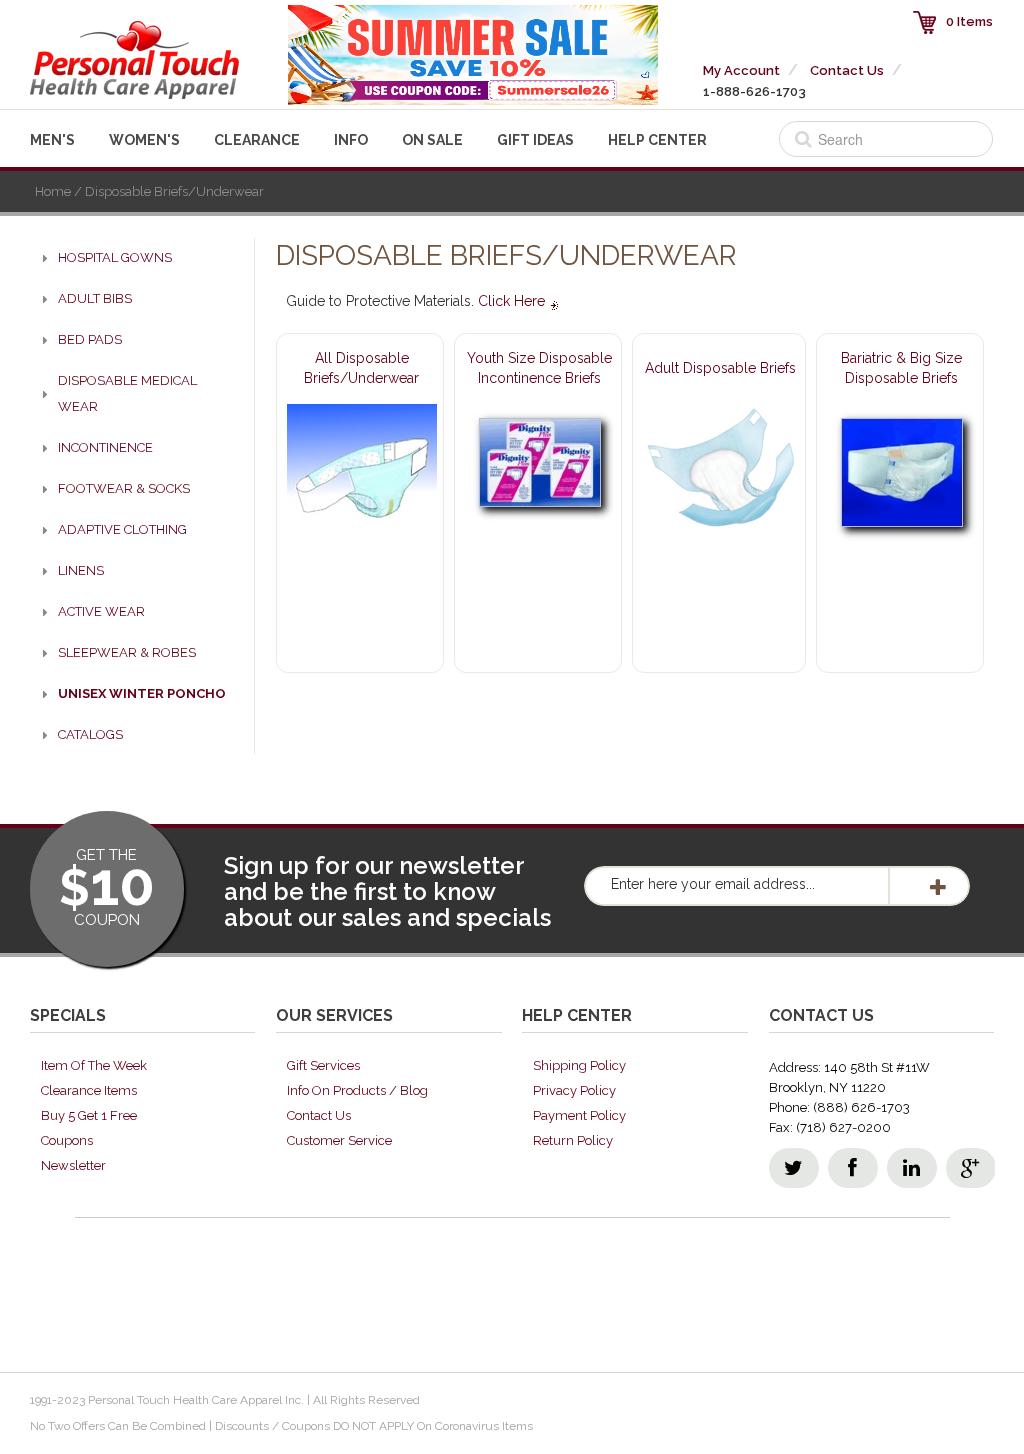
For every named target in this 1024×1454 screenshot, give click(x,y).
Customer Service (339, 1140)
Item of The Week (94, 1065)
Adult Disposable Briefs (720, 368)
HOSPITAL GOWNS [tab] (115, 257)
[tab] (135, 693)
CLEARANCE (257, 140)
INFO (351, 140)
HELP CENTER (657, 140)
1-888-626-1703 (754, 91)
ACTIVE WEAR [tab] (101, 611)
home (53, 191)
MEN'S (52, 140)
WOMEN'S (144, 140)
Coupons (67, 1140)
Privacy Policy (574, 1090)
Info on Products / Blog (357, 1090)
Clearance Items (89, 1090)
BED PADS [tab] (90, 339)
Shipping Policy (579, 1065)
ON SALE (432, 140)
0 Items (969, 21)
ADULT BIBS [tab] (95, 298)
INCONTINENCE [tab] (105, 447)
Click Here (513, 301)
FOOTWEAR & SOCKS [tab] (124, 488)
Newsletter (73, 1165)
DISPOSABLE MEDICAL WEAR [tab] (127, 393)
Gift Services (323, 1065)
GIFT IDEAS (535, 140)
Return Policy (573, 1140)
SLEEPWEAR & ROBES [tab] (127, 652)
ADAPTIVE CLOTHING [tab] (122, 529)
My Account (741, 70)
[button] (1023, 1445)
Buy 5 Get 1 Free (89, 1115)
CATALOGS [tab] (90, 734)
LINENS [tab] (81, 570)
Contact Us (847, 70)
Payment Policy (579, 1115)
